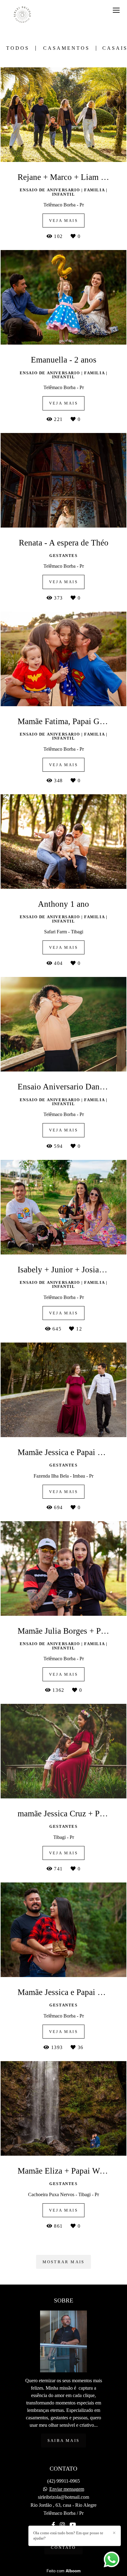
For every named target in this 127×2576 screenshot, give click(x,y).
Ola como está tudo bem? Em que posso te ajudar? (68, 2536)
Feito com (64, 2571)
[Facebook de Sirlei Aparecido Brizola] (53, 2525)
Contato (63, 2547)
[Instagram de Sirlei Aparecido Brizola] (62, 2525)
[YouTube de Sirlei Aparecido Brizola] (73, 2525)
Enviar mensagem (67, 2489)
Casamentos (66, 48)
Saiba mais (63, 2440)
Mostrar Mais (63, 2262)
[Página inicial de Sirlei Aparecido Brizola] (22, 15)
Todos (18, 48)
